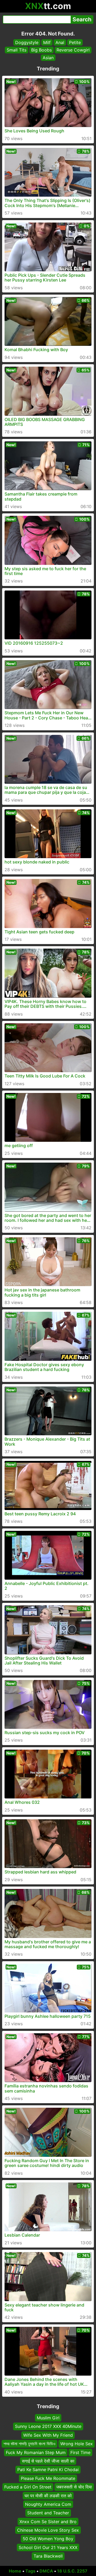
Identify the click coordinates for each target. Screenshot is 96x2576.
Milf (47, 42)
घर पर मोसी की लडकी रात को (48, 2495)
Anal (60, 42)
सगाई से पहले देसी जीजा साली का (48, 2461)
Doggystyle (27, 42)
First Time (80, 2452)
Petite (75, 42)
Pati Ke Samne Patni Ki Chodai (48, 2470)
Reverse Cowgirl (73, 50)
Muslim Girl (48, 2418)
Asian (48, 58)
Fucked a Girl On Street (28, 2487)
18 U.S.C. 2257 (72, 2571)
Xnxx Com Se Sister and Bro (48, 2521)
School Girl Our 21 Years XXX (48, 2547)
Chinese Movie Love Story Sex (48, 2530)
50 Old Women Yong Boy (48, 2539)
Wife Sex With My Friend (48, 2435)
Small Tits (17, 50)
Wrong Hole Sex (77, 2444)
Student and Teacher (48, 2513)
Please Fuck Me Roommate (48, 2478)
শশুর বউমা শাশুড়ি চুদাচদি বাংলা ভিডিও (29, 2444)
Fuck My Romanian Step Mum (36, 2452)
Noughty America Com (48, 2504)
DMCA (46, 2571)
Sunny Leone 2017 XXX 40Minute (48, 2426)
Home (15, 2571)
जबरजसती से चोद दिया (74, 2487)
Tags (30, 2571)
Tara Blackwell (48, 2556)
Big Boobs (41, 50)
